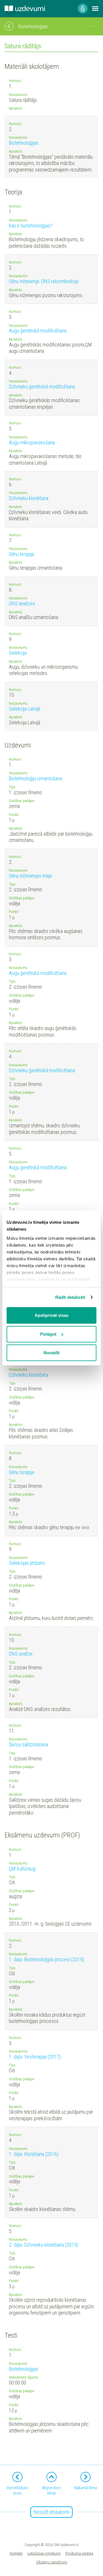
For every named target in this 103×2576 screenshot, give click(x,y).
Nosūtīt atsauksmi (51, 2512)
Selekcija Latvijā (24, 709)
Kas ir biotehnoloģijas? (31, 226)
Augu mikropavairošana (32, 443)
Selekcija (18, 653)
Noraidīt (51, 1353)
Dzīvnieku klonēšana (29, 498)
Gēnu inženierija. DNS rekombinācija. (44, 281)
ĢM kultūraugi (22, 1869)
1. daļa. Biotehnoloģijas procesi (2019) (46, 1959)
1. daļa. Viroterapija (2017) (35, 2057)
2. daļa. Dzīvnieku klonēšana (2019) (43, 2245)
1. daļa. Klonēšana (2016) (34, 2154)
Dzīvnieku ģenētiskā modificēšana (42, 387)
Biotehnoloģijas (24, 143)
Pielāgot (48, 1334)
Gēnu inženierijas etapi (30, 876)
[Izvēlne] (95, 9)
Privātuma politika (79, 2553)
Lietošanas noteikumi (44, 2553)
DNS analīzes (22, 603)
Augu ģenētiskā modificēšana (38, 331)
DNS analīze (21, 1654)
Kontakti (16, 2553)
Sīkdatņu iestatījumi (52, 2562)
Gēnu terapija (21, 554)
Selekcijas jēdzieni (27, 1563)
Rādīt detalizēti (70, 1297)
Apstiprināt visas (51, 1315)
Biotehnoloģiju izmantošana (35, 778)
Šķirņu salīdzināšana (28, 1744)
